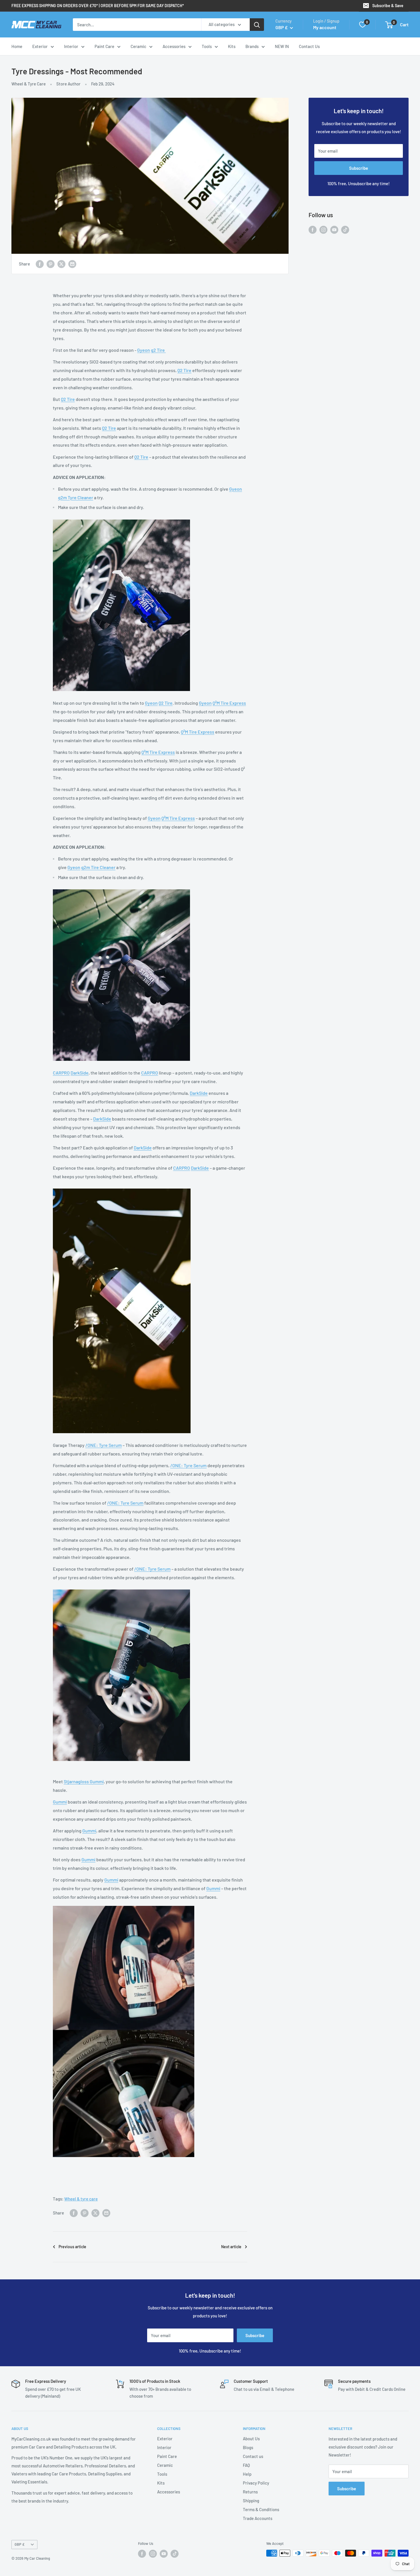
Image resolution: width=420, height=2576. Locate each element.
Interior (71, 46)
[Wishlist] (363, 25)
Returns (250, 2492)
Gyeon (144, 350)
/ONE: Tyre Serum (104, 1445)
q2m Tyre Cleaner (76, 497)
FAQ (246, 2465)
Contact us (253, 2456)
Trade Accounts (258, 2518)
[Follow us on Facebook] (313, 229)
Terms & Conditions (261, 2509)
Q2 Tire (184, 370)
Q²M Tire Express (229, 703)
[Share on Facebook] (40, 264)
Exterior (40, 46)
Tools (207, 46)
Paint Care (104, 46)
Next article (231, 2247)
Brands (252, 46)
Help (247, 2474)
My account (325, 27)
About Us (251, 2439)
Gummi (60, 1802)
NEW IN (282, 46)
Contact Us (309, 46)
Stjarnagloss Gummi (84, 1781)
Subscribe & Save (388, 6)
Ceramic (138, 46)
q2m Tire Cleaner (98, 867)
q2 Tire (158, 350)
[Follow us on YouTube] (334, 229)
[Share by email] (72, 264)
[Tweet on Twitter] (61, 264)
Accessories (174, 46)
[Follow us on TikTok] (345, 229)
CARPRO (61, 1073)
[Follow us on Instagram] (323, 229)
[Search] (257, 25)
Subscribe (359, 168)
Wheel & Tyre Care (29, 84)
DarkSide (80, 1073)
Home (17, 46)
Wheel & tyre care (81, 2199)
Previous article (72, 2247)
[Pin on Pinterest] (51, 264)
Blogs (248, 2447)
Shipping (251, 2501)
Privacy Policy (256, 2483)
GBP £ (20, 2544)
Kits (232, 46)
